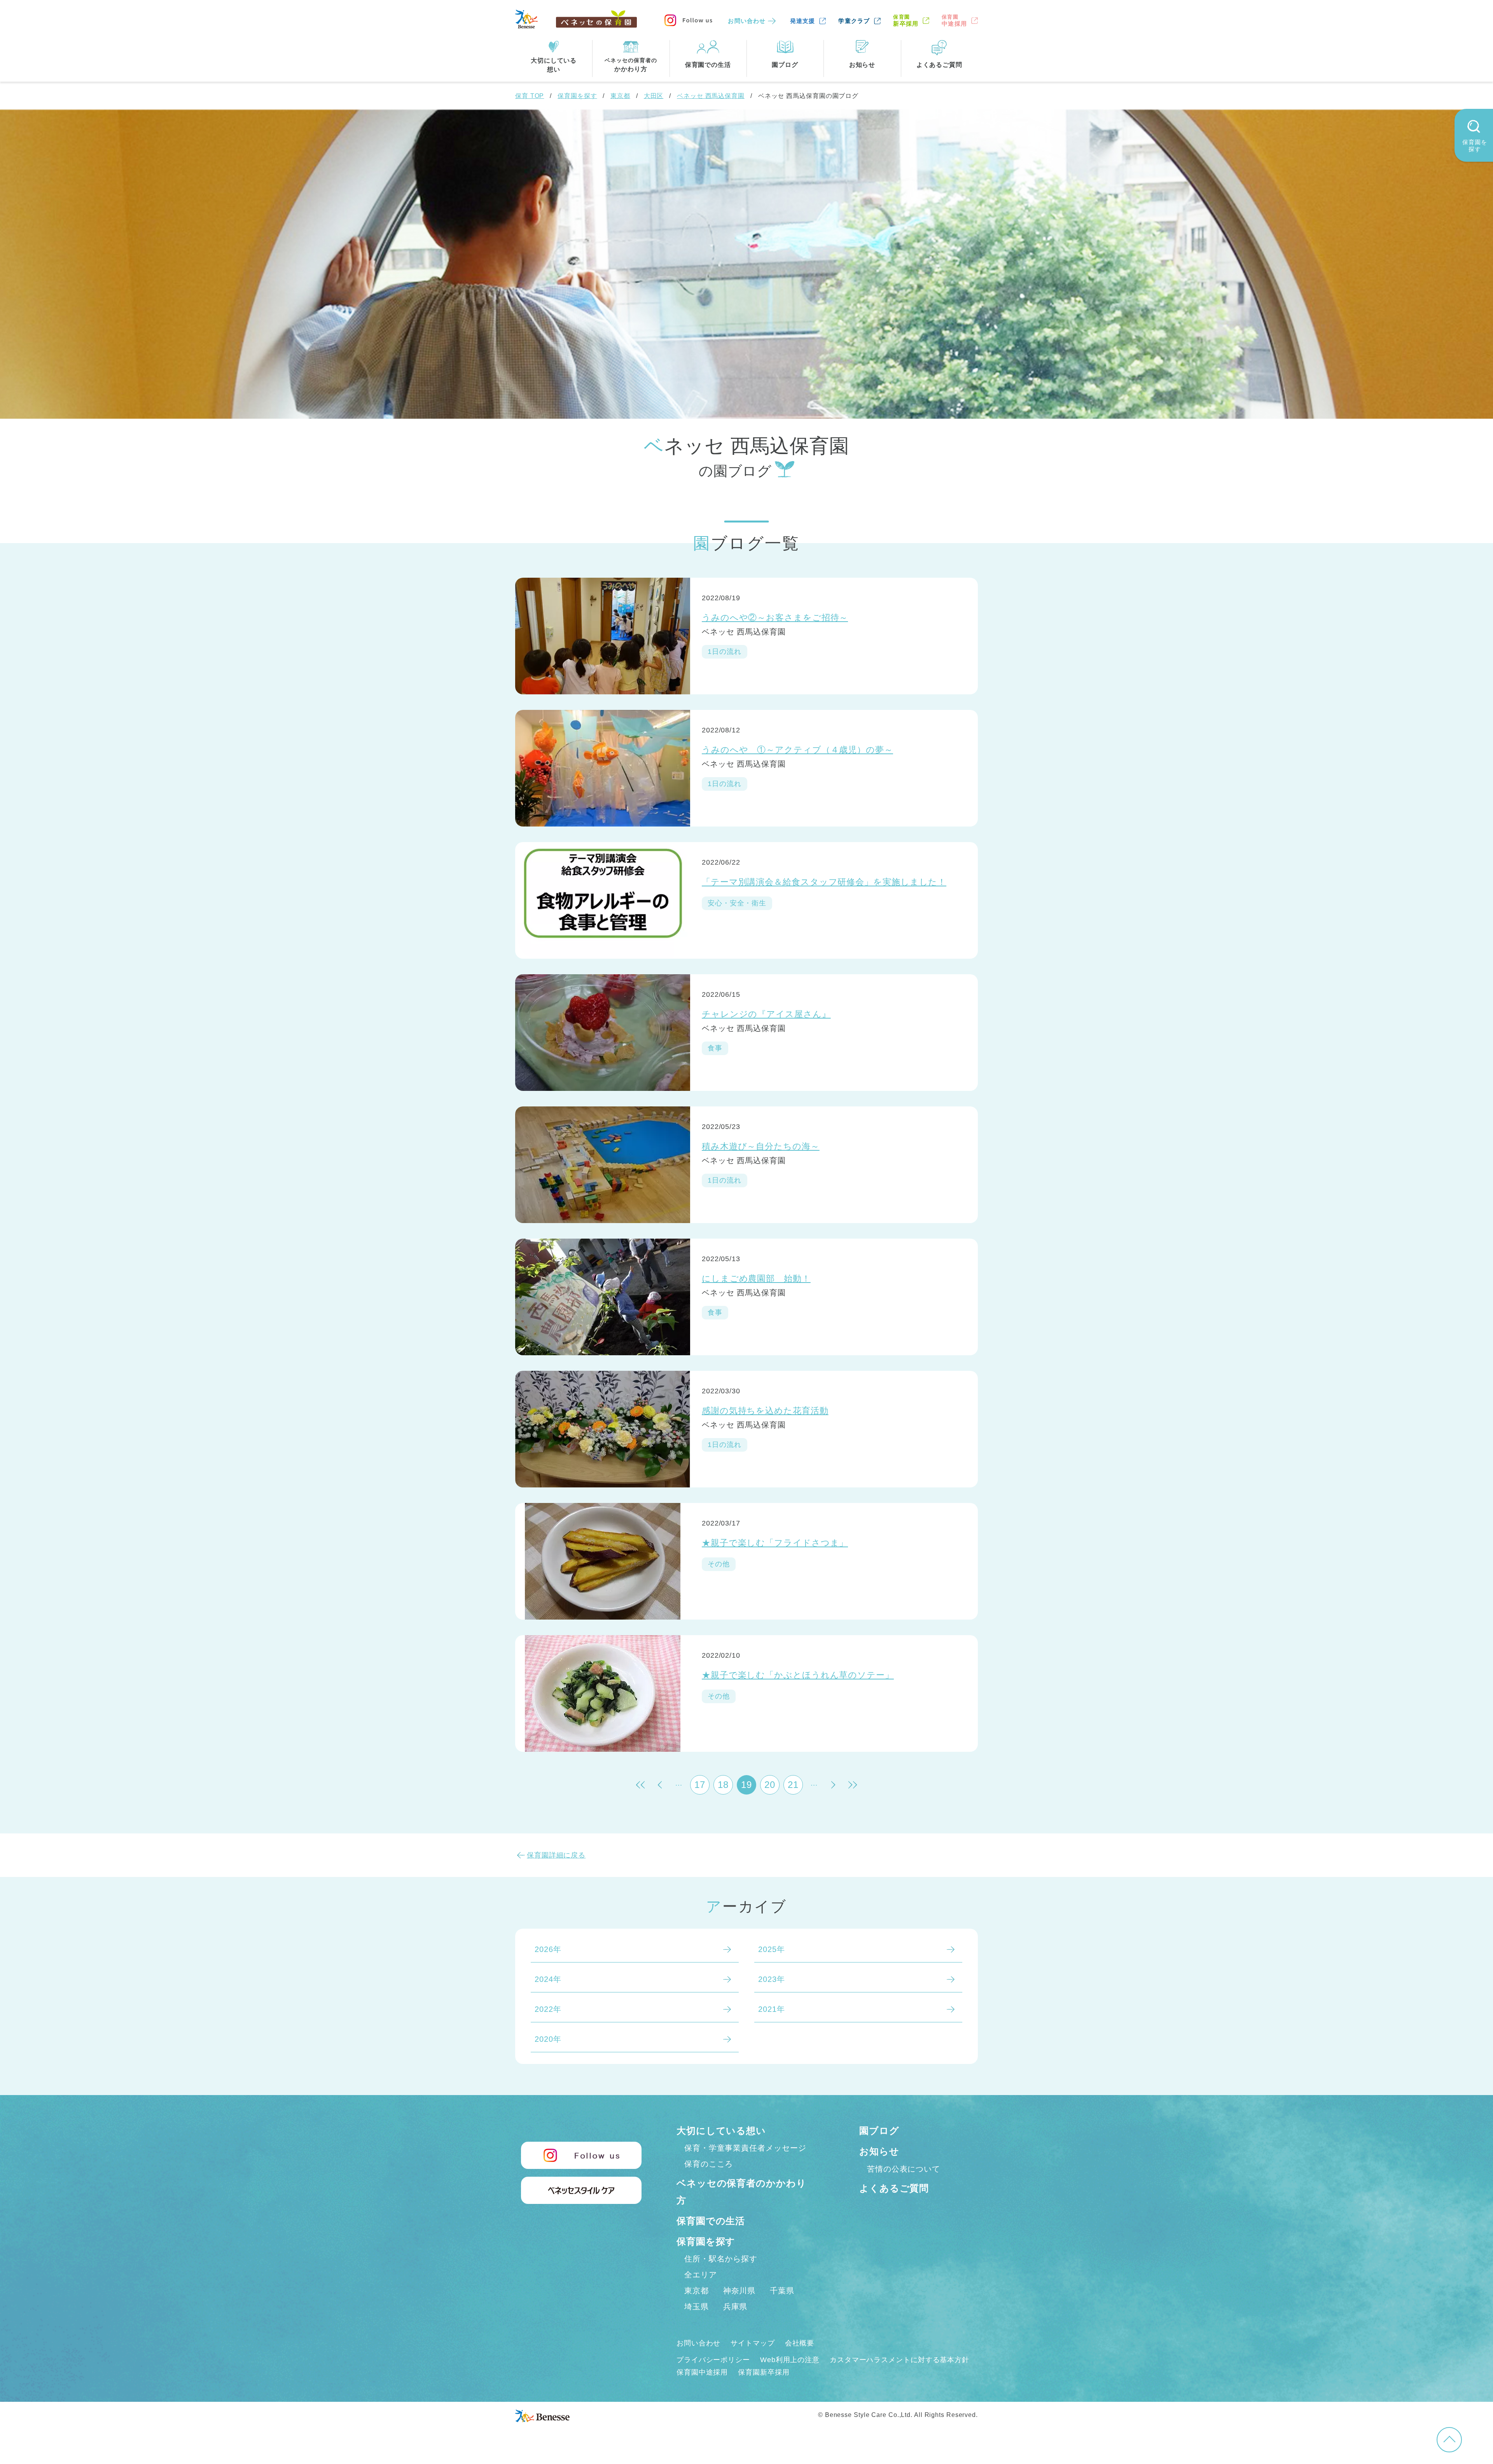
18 (723, 1785)
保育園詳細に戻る (556, 1855)
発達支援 (803, 21)
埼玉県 (697, 2307)
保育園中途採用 (702, 2372)
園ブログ (879, 2131)
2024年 (548, 1979)
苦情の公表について (904, 2169)
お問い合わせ (747, 21)
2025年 (772, 1949)
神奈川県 (740, 2291)
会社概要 (800, 2343)
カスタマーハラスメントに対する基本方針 (899, 2360)
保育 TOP (530, 96)
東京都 (620, 96)
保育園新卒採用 (764, 2372)
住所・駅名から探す (721, 2259)
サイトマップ (753, 2343)
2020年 (548, 2039)
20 (770, 1785)
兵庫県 (735, 2307)
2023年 (772, 1979)
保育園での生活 (711, 2221)
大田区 (654, 96)
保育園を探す (577, 96)
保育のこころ (709, 2164)
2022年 (548, 2009)
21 (793, 1785)
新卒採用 (906, 20)
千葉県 (782, 2291)
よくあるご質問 (894, 2188)
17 (700, 1785)
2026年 (548, 1949)
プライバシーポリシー (713, 2360)
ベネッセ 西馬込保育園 (711, 96)
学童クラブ (854, 21)
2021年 (772, 2009)
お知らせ (879, 2151)
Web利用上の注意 (790, 2360)
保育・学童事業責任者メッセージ (745, 2148)
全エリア (701, 2275)
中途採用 (954, 20)
